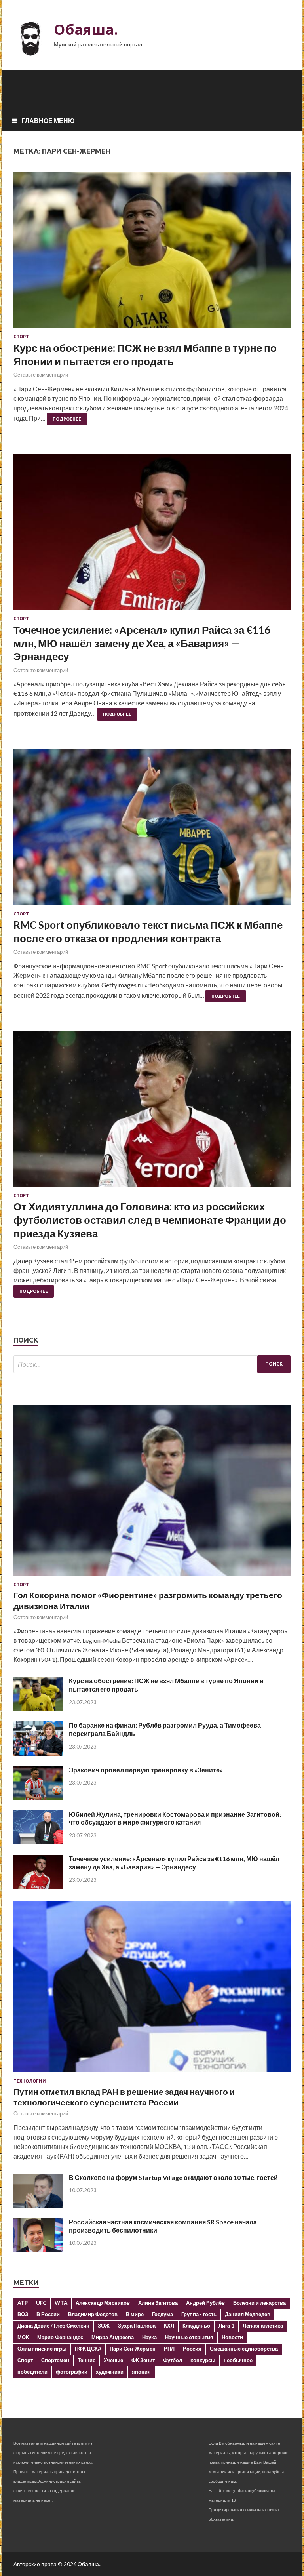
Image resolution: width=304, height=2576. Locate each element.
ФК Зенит (143, 2360)
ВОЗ (23, 2314)
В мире (135, 2314)
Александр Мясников (103, 2303)
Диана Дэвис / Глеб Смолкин (53, 2326)
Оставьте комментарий (41, 375)
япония (141, 2372)
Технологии (30, 2081)
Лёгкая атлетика (263, 2326)
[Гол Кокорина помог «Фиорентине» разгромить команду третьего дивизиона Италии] (152, 1577)
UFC (41, 2303)
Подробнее (67, 419)
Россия (192, 2349)
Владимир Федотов (93, 2314)
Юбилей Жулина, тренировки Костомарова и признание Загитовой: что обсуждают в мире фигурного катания (175, 1818)
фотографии (72, 2372)
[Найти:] (152, 1364)
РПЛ (169, 2349)
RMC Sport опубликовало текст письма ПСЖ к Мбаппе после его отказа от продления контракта (148, 932)
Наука (149, 2337)
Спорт (21, 337)
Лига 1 (226, 2326)
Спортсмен (55, 2360)
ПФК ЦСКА (88, 2349)
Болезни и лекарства (259, 2303)
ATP (23, 2303)
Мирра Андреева (113, 2337)
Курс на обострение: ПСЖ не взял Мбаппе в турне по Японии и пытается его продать (145, 354)
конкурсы (203, 2360)
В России (48, 2314)
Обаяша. (86, 30)
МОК (23, 2337)
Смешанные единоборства (244, 2349)
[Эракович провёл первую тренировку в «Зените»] (38, 1798)
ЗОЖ (104, 2326)
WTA (61, 2303)
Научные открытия (189, 2337)
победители (32, 2372)
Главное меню (48, 121)
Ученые (113, 2360)
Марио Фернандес (60, 2337)
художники (110, 2372)
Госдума (162, 2314)
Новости (232, 2337)
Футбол (173, 2360)
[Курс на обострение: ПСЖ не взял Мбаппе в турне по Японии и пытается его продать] (152, 253)
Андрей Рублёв (205, 2303)
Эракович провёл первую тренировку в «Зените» (146, 1770)
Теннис (86, 2360)
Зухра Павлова (137, 2326)
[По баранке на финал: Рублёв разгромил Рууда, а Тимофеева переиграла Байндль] (38, 1753)
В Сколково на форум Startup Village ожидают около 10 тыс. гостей (173, 2177)
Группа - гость (199, 2314)
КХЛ (169, 2326)
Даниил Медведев (248, 2314)
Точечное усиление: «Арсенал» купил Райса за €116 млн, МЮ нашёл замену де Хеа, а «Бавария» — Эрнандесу (142, 643)
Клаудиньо (196, 2326)
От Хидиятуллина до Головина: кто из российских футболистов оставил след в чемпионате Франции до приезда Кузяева (150, 1220)
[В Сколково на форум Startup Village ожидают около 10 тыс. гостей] (38, 2205)
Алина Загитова (158, 2303)
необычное (238, 2360)
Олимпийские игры (42, 2349)
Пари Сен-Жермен (133, 2349)
